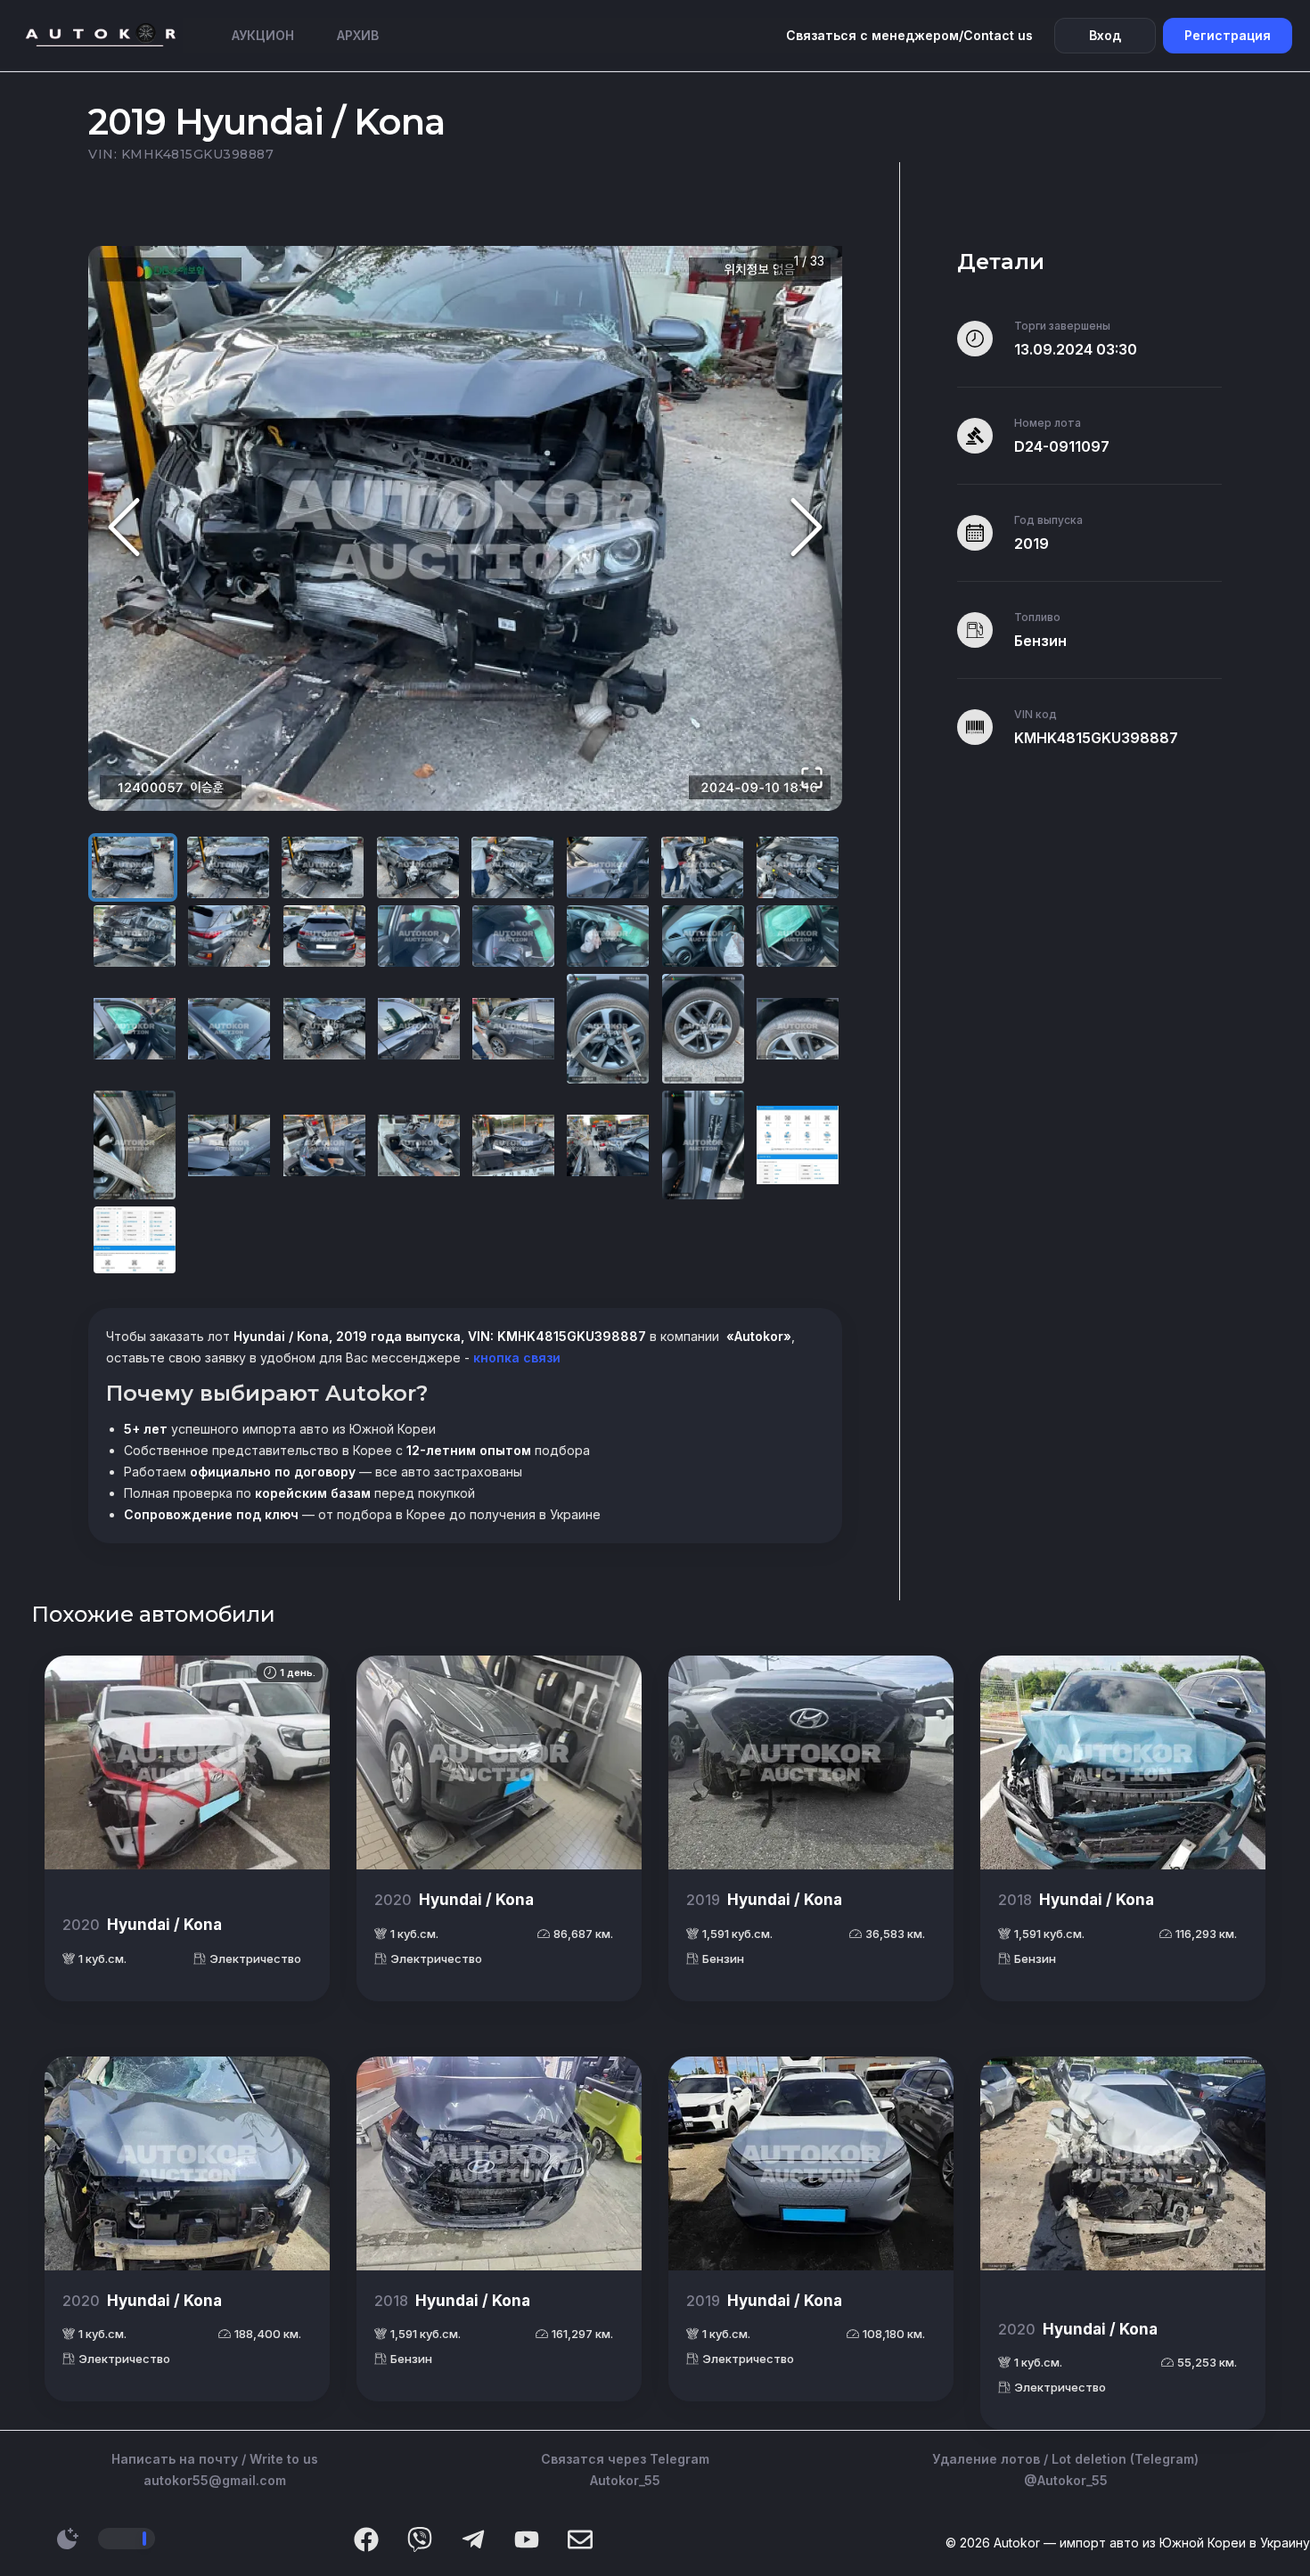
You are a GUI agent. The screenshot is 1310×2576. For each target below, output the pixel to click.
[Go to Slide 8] (798, 867)
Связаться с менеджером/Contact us (909, 35)
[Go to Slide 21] (513, 1029)
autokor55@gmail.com (215, 2480)
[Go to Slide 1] (133, 867)
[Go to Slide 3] (323, 867)
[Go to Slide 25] (135, 1145)
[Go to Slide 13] (513, 936)
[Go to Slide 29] (513, 1145)
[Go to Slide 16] (798, 936)
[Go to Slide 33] (135, 1240)
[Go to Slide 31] (703, 1145)
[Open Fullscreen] (812, 779)
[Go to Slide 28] (419, 1145)
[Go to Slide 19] (324, 1029)
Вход (1105, 35)
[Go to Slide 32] (798, 1145)
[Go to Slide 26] (229, 1145)
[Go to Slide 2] (228, 867)
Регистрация (1228, 35)
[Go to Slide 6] (608, 867)
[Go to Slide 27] (324, 1145)
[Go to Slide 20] (419, 1029)
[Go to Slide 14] (608, 936)
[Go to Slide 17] (135, 1029)
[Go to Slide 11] (324, 936)
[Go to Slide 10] (229, 936)
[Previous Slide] (124, 529)
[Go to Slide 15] (703, 936)
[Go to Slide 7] (702, 867)
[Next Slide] (806, 529)
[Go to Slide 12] (419, 936)
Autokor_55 (625, 2480)
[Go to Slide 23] (703, 1029)
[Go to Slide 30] (608, 1145)
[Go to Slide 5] (512, 867)
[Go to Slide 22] (608, 1029)
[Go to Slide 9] (135, 936)
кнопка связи (515, 1358)
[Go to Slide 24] (798, 1029)
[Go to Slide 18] (229, 1029)
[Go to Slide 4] (418, 867)
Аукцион (263, 35)
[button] (465, 529)
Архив (358, 35)
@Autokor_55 (1066, 2480)
